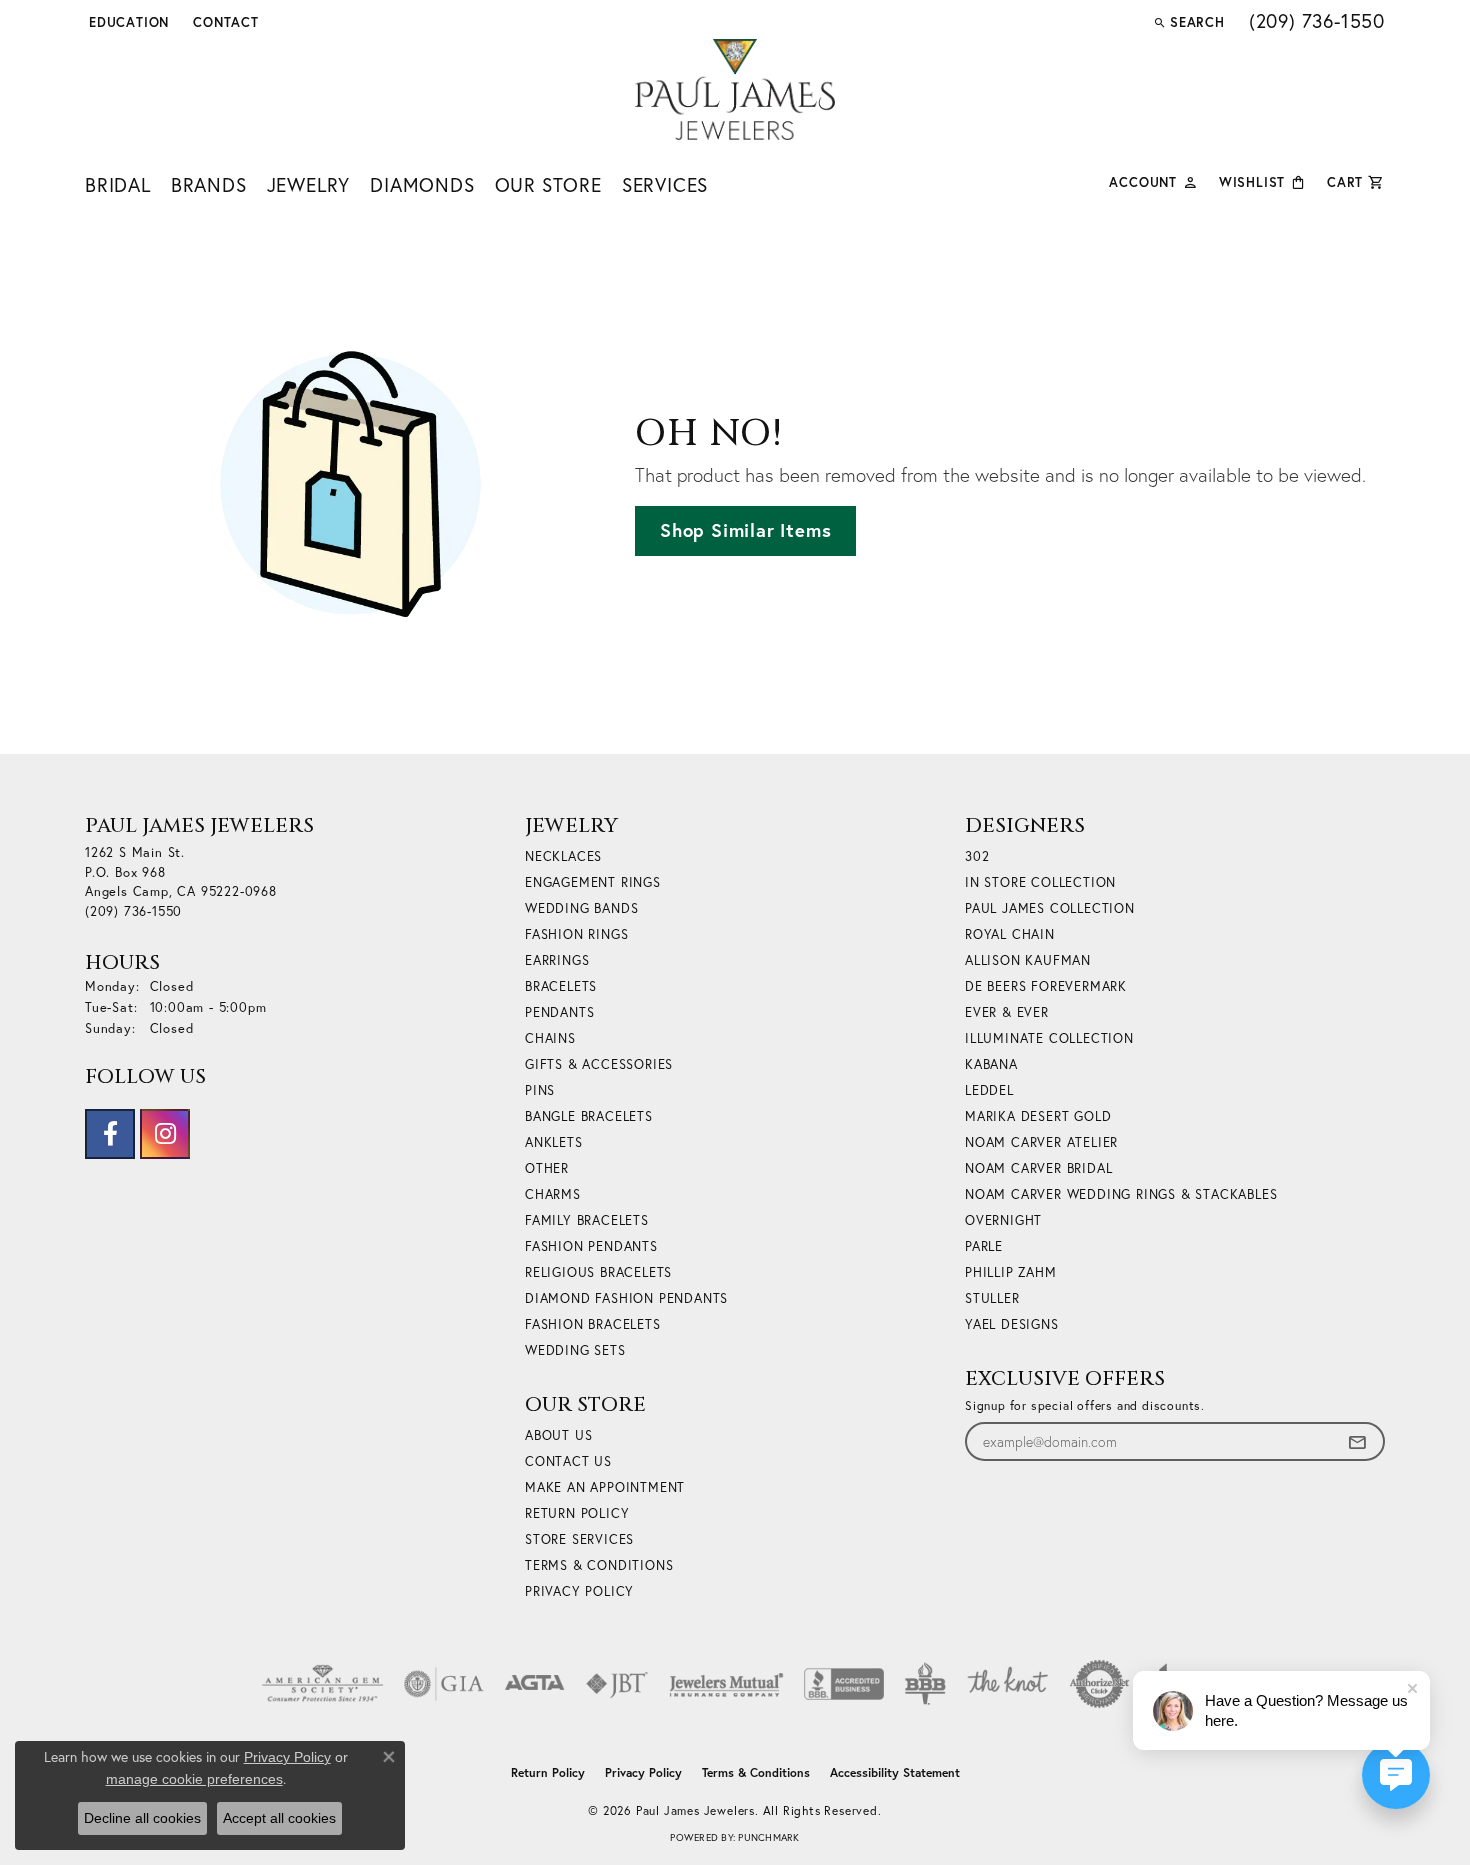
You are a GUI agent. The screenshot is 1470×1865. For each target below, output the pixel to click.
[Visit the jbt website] (617, 1684)
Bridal (118, 184)
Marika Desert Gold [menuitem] (1038, 1116)
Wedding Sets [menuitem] (575, 1350)
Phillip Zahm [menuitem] (1011, 1272)
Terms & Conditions (599, 1565)
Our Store (548, 184)
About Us (558, 1435)
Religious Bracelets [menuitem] (598, 1272)
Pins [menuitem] (540, 1090)
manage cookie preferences (194, 1779)
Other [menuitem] (547, 1168)
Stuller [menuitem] (992, 1298)
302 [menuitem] (977, 856)
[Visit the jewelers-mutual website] (726, 1684)
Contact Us (568, 1461)
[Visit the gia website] (444, 1684)
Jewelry (309, 184)
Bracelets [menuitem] (561, 986)
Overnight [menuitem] (1003, 1220)
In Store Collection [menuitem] (1040, 882)
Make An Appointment (605, 1487)
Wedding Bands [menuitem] (581, 908)
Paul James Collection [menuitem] (1050, 908)
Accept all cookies (279, 1818)
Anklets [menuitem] (554, 1142)
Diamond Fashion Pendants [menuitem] (626, 1298)
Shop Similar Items (745, 530)
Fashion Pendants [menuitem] (591, 1246)
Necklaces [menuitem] (563, 856)
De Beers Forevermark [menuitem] (1046, 986)
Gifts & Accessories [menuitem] (599, 1064)
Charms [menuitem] (553, 1194)
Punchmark (768, 1837)
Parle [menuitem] (984, 1246)
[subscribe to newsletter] (1357, 1441)
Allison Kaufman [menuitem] (1028, 960)
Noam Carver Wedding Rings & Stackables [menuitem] (1121, 1194)
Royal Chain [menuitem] (1010, 934)
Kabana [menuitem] (991, 1064)
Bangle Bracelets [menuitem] (589, 1116)
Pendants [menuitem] (559, 1012)
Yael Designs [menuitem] (1012, 1324)
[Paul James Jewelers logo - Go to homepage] (735, 89)
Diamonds (422, 184)
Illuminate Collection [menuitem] (1049, 1038)
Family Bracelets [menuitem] (587, 1220)
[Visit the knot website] (1007, 1684)
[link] (224, 22)
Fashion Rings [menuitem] (576, 934)
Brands (209, 184)
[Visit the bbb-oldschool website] (925, 1684)
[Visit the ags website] (322, 1684)
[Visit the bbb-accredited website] (844, 1684)
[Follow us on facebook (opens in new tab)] (110, 1134)
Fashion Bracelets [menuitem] (593, 1324)
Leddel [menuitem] (989, 1090)
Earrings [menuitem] (557, 960)
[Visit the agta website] (534, 1684)
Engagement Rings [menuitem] (593, 882)
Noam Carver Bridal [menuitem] (1038, 1168)
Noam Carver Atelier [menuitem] (1041, 1142)
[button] (127, 22)
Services (665, 184)
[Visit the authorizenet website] (1100, 1684)
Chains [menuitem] (550, 1038)
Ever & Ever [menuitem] (1007, 1012)
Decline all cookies (142, 1818)
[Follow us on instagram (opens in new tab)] (165, 1134)
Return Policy (577, 1513)
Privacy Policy (579, 1591)
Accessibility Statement (895, 1772)
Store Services (579, 1539)
